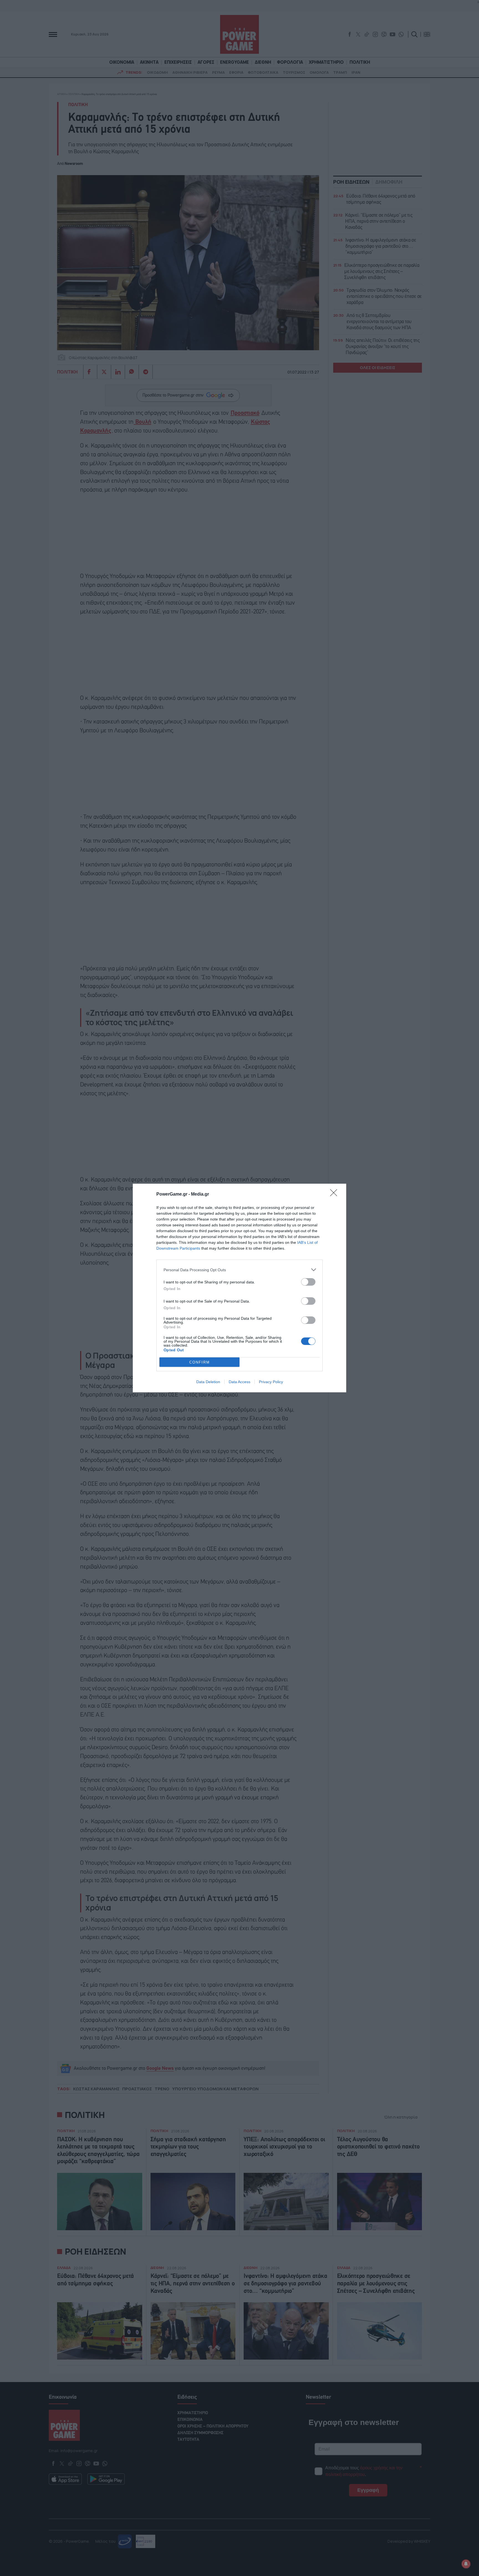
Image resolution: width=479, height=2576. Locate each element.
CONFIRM (200, 1362)
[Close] (335, 1194)
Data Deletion (208, 1382)
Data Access (239, 1382)
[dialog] (239, 1288)
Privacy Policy (271, 1382)
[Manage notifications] (466, 2564)
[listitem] (239, 1270)
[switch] (308, 1282)
